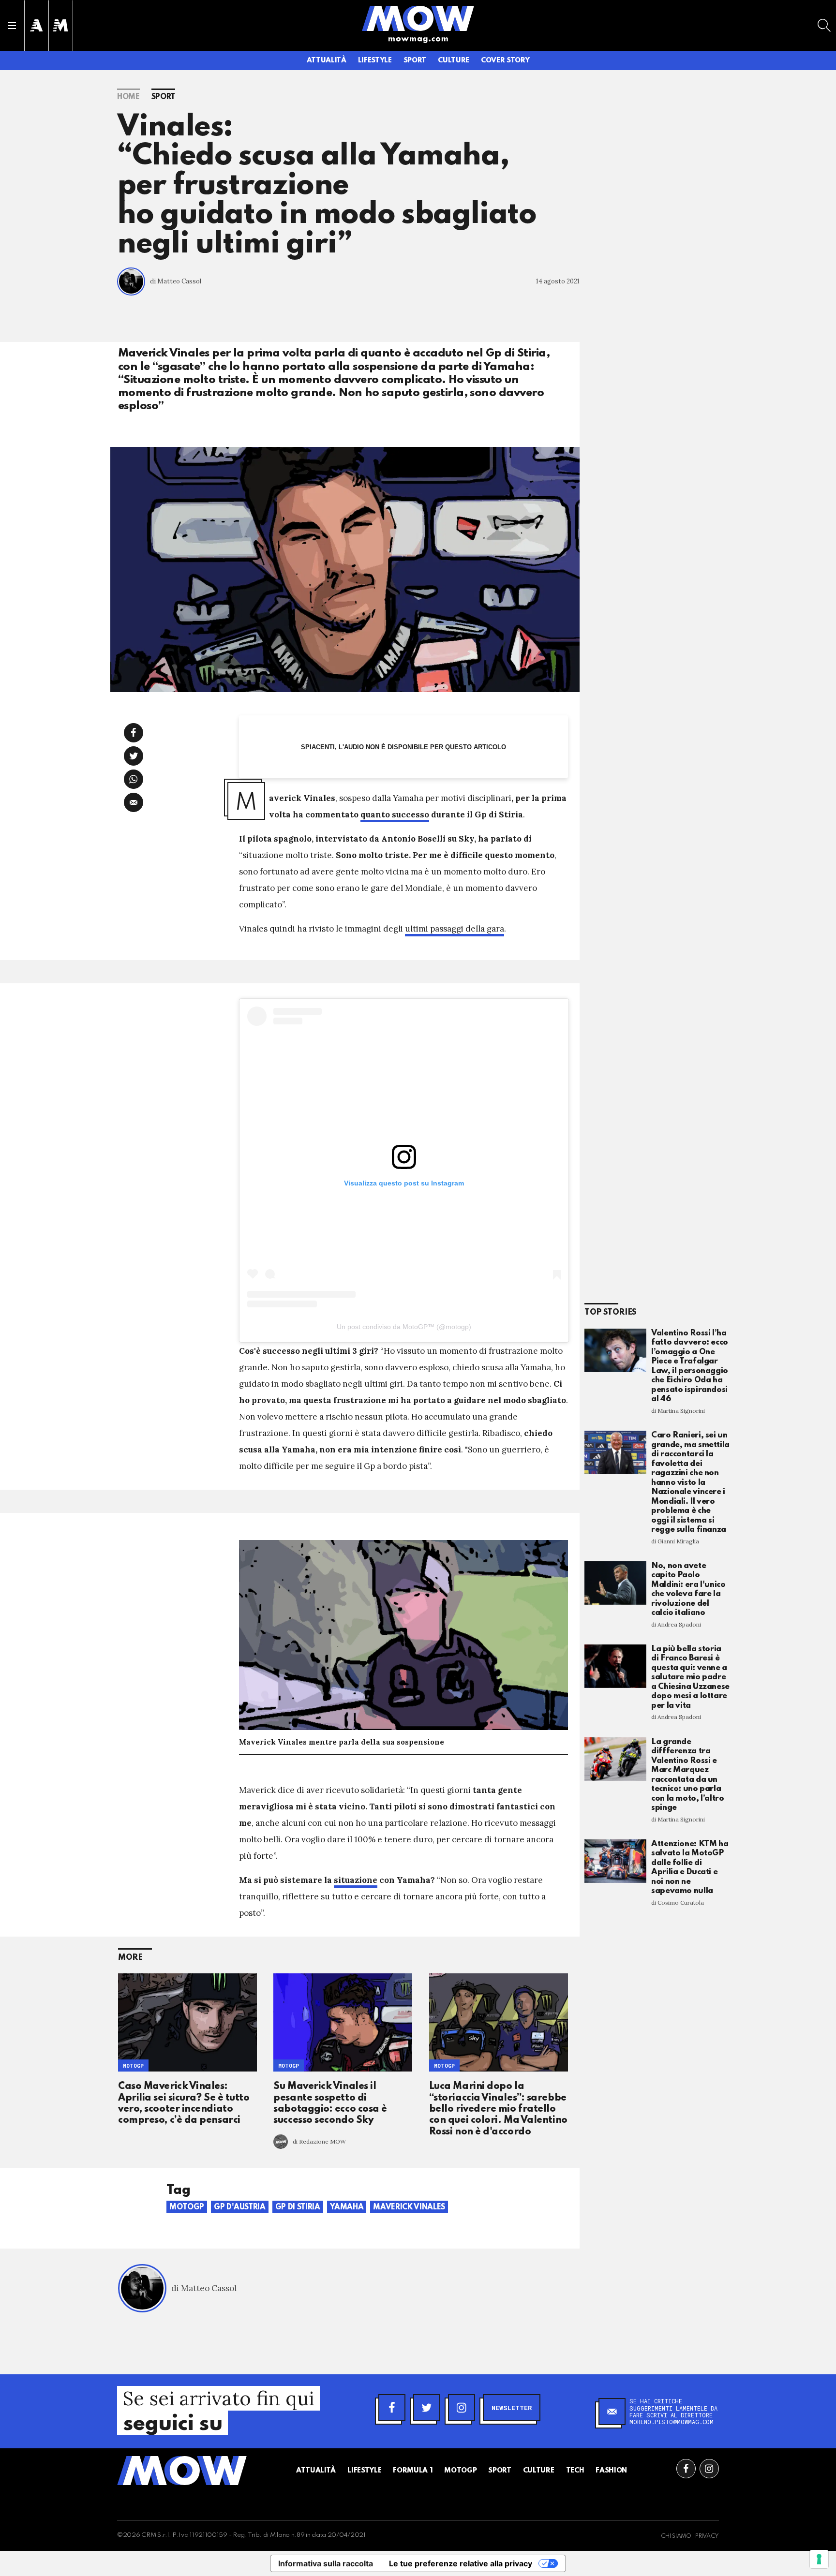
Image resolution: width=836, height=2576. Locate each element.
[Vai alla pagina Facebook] (686, 2469)
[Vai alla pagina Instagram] (709, 2469)
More (130, 1958)
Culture (454, 60)
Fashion (611, 2471)
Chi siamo (676, 2536)
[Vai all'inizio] (182, 2471)
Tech (575, 2471)
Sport (415, 60)
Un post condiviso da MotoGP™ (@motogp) (404, 1327)
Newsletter (512, 2408)
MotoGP (133, 2065)
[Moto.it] (60, 25)
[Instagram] (462, 2408)
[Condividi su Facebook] (134, 733)
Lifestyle (375, 60)
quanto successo (395, 814)
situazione (356, 1880)
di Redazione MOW (319, 2141)
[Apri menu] (12, 26)
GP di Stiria (298, 2207)
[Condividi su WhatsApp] (134, 779)
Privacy (707, 2536)
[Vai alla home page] (418, 18)
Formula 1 (413, 2471)
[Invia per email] (134, 802)
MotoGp (289, 2065)
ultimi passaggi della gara (455, 929)
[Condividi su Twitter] (134, 756)
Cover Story (505, 60)
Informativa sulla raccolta (326, 2563)
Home (128, 97)
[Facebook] (392, 2408)
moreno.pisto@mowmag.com (672, 2422)
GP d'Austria (240, 2207)
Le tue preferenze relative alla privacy (461, 2563)
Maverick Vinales (409, 2207)
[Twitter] (427, 2408)
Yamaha (347, 2207)
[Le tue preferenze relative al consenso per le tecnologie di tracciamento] (819, 2559)
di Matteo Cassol (176, 281)
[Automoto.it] (36, 25)
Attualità (327, 60)
